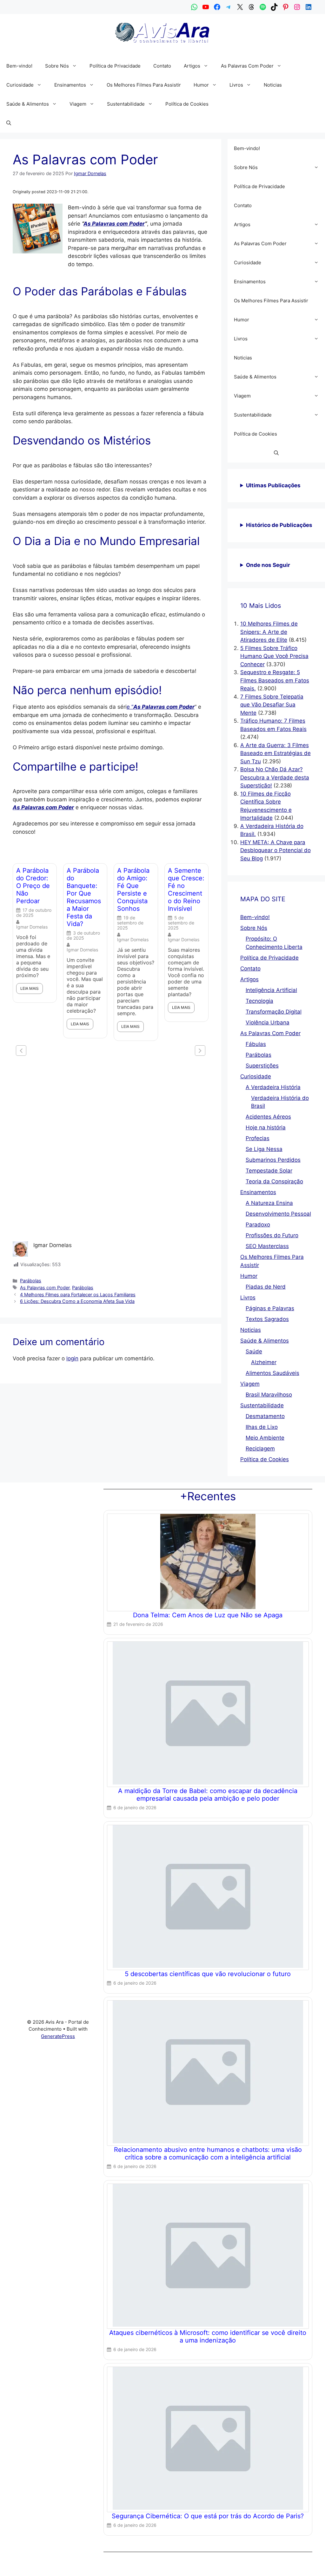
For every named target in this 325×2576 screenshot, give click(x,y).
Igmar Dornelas (32, 927)
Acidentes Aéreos (268, 1117)
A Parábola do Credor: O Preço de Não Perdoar (33, 886)
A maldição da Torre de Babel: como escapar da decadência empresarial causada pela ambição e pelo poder (208, 1795)
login (72, 1358)
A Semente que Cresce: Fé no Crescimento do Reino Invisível (186, 890)
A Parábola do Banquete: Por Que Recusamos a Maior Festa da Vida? (84, 897)
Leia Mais (30, 988)
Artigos (192, 66)
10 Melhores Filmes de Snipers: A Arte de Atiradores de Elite (269, 632)
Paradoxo (258, 1225)
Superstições (262, 1066)
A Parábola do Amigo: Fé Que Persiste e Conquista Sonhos (133, 890)
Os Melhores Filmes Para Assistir (144, 85)
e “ (161, 707)
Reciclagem (260, 1449)
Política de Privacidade (115, 66)
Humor (201, 85)
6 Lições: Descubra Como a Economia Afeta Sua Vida (77, 1301)
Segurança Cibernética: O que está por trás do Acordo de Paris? (208, 2516)
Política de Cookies (187, 104)
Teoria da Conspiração (274, 1181)
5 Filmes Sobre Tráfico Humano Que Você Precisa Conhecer (274, 656)
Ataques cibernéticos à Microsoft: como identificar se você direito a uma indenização (208, 2336)
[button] (76, 66)
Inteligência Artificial (271, 990)
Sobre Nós (57, 66)
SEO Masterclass (267, 1246)
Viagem (78, 104)
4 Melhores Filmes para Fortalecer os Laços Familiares (78, 1295)
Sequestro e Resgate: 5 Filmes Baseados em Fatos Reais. (275, 680)
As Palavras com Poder (114, 224)
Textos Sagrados (267, 1319)
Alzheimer (264, 1362)
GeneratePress (58, 2036)
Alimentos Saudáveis (272, 1373)
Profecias (258, 1138)
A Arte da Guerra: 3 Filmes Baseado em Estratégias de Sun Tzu (275, 753)
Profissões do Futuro (272, 1235)
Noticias (273, 85)
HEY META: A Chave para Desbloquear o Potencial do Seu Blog (275, 850)
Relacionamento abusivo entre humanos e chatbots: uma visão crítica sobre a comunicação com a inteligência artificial (208, 2153)
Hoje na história (266, 1127)
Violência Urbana (268, 1022)
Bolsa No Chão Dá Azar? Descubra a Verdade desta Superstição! (275, 777)
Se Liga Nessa (264, 1149)
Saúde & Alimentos (28, 104)
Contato (162, 66)
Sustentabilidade (126, 104)
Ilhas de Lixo (262, 1427)
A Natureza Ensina (269, 1203)
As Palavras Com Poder (247, 66)
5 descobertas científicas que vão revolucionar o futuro (208, 1974)
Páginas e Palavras (270, 1308)
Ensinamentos (70, 85)
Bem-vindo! (19, 66)
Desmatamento (265, 1416)
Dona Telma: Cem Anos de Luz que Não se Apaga (208, 1615)
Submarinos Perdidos (273, 1160)
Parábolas (31, 1281)
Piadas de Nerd (266, 1287)
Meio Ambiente (265, 1438)
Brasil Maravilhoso (269, 1395)
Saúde (254, 1351)
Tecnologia (259, 1001)
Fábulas (256, 1044)
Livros (236, 85)
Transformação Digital (274, 1012)
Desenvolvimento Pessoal (278, 1214)
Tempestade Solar (269, 1171)
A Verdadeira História (273, 1087)
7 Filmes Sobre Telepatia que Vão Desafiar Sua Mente (272, 705)
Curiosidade (20, 85)
